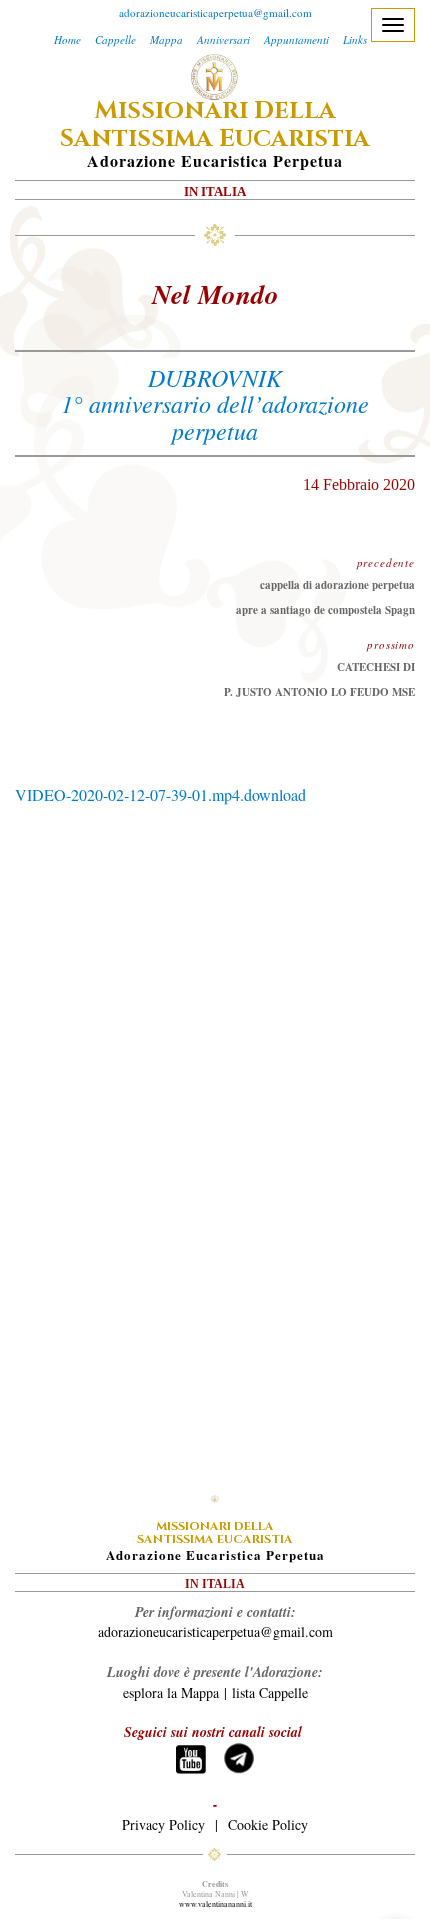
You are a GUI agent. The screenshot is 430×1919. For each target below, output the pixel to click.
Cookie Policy (268, 1824)
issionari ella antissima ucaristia (215, 125)
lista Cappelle (270, 1692)
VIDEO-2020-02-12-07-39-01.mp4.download (160, 794)
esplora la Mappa (171, 1692)
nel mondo (215, 294)
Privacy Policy (163, 1824)
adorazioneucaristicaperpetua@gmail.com (215, 12)
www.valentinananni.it (215, 1904)
